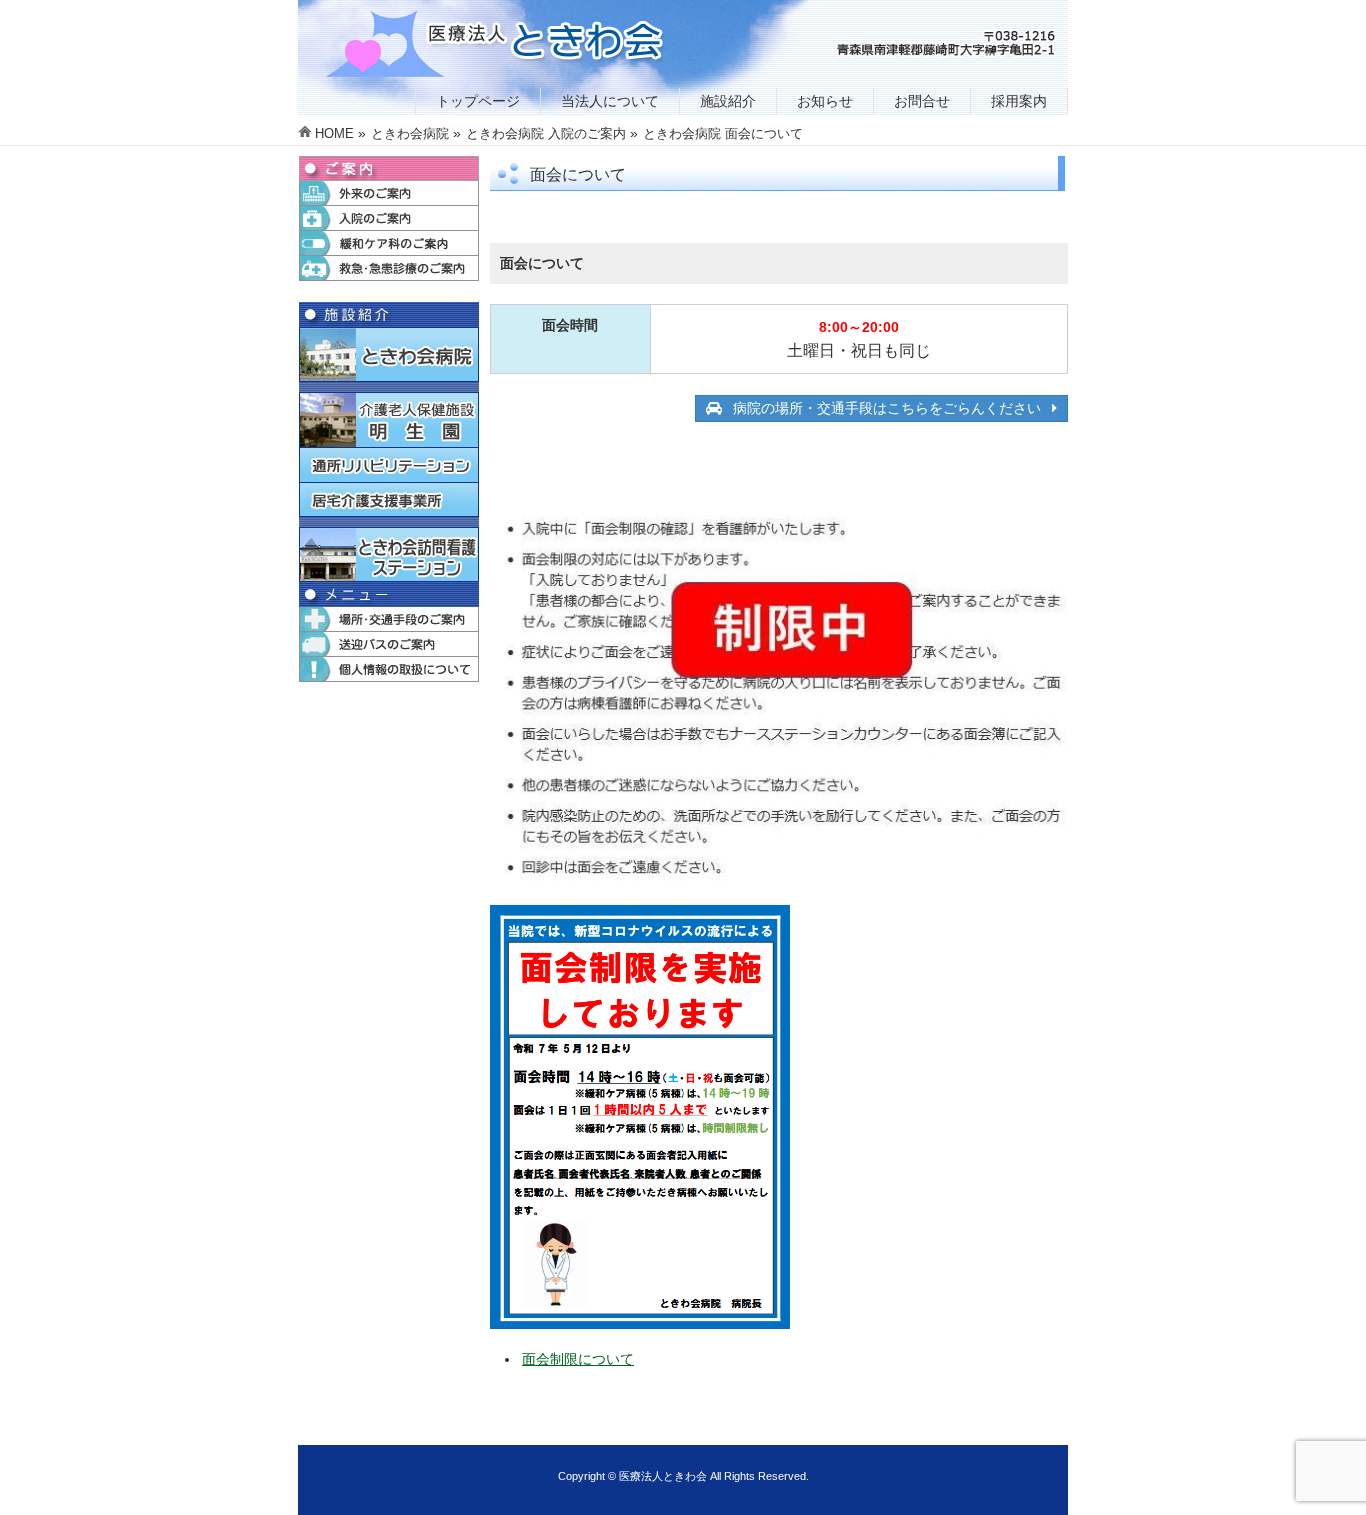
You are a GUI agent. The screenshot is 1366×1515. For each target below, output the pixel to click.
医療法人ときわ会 (663, 1476)
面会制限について (578, 1359)
